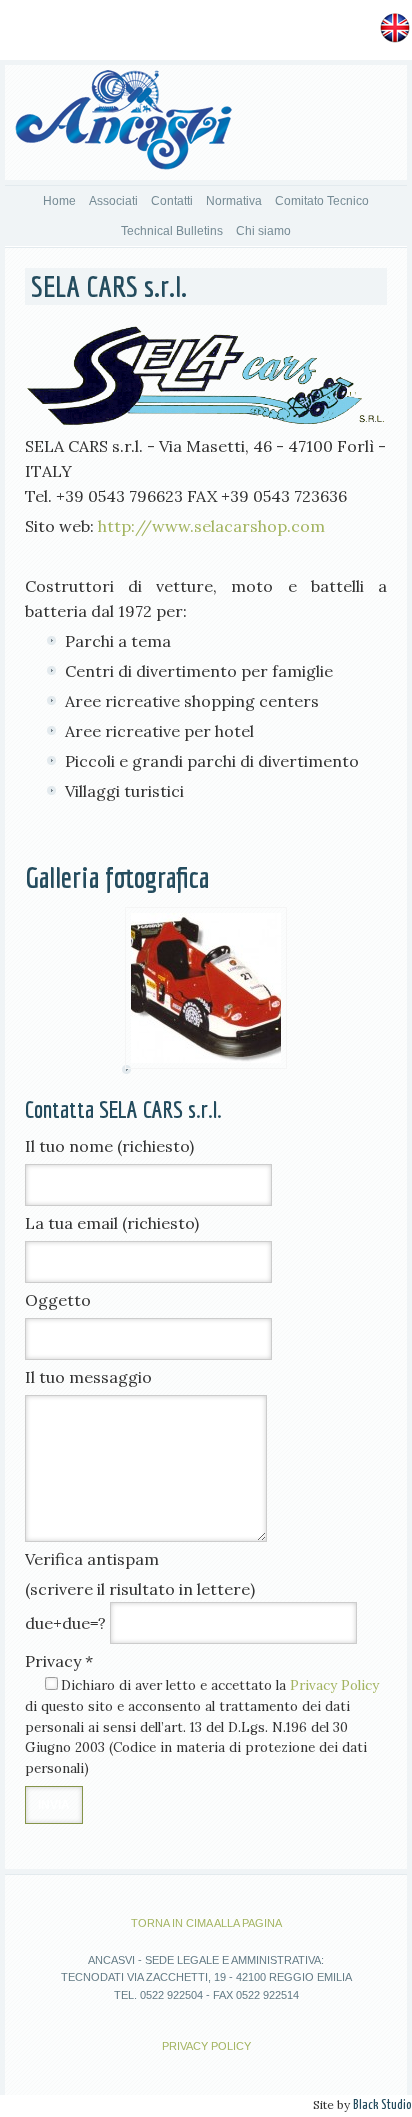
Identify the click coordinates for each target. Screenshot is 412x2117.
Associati (113, 201)
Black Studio (382, 2105)
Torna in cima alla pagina (206, 1923)
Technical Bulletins (172, 231)
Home (59, 201)
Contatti (172, 201)
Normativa (234, 201)
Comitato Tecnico (322, 201)
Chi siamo (263, 231)
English (345, 26)
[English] (394, 26)
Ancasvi (123, 125)
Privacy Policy (334, 1685)
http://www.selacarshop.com (211, 526)
